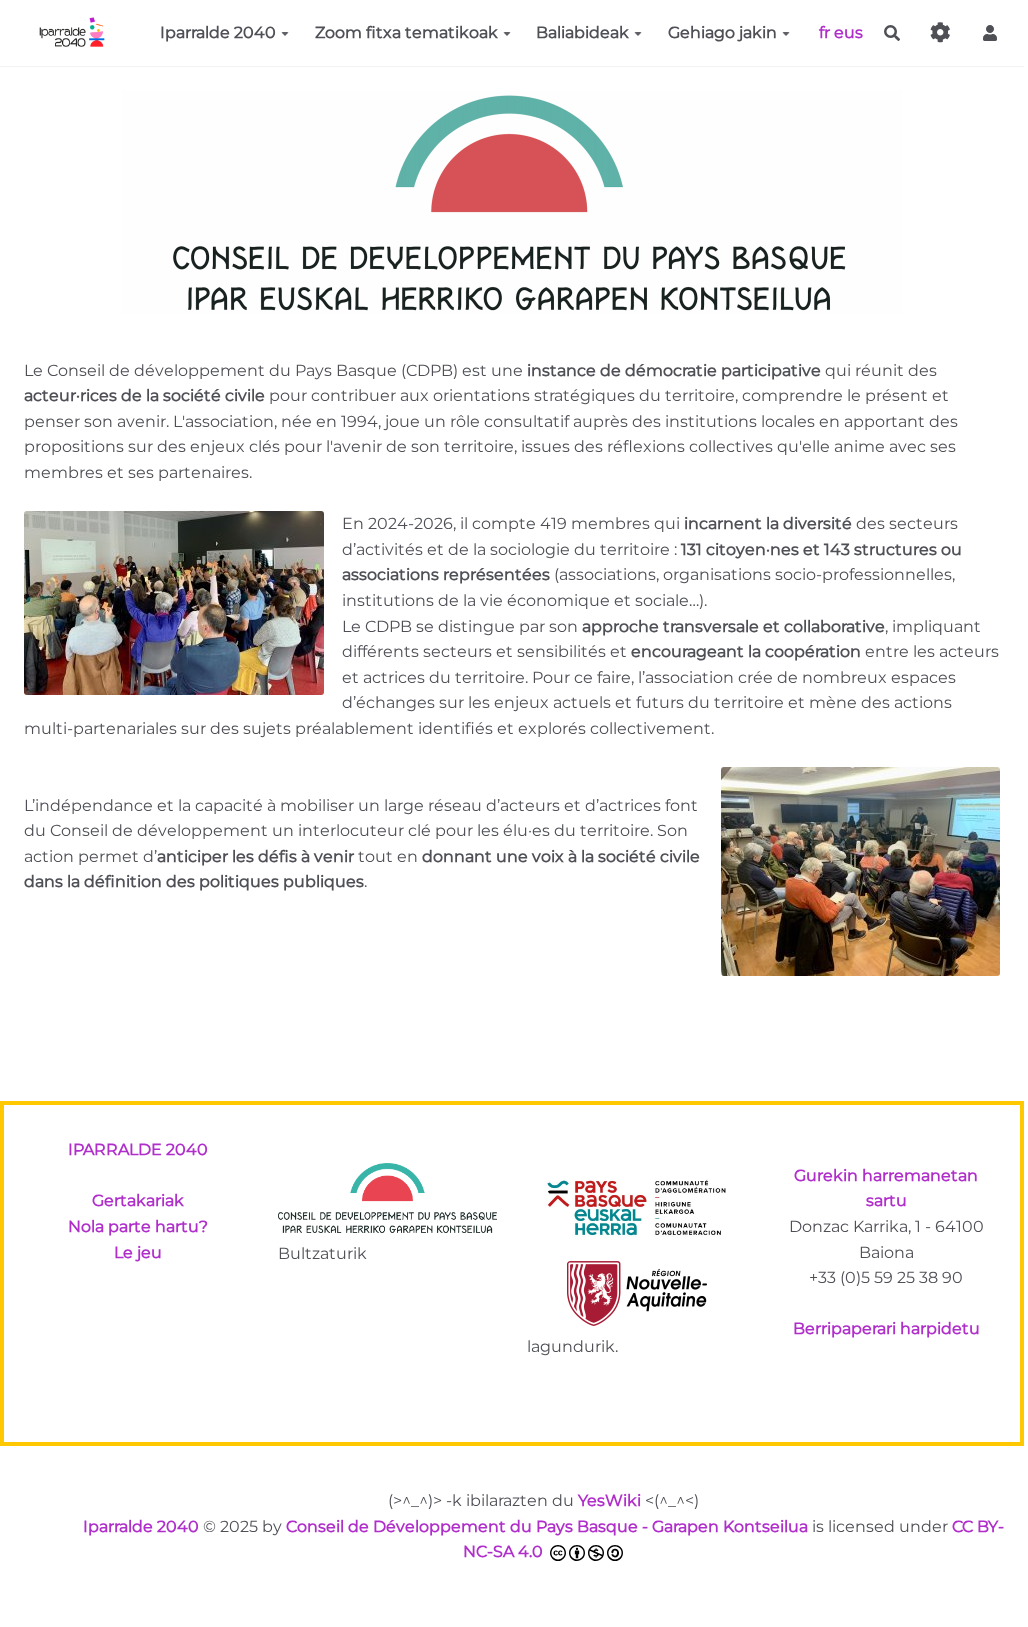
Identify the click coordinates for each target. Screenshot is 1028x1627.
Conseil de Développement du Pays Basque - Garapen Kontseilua (547, 1526)
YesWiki (609, 1500)
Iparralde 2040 (218, 32)
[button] (990, 33)
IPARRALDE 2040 (138, 1149)
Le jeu (138, 1252)
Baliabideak (582, 32)
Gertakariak (138, 1200)
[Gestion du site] (941, 33)
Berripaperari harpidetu (886, 1328)
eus (848, 31)
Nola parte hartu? (138, 1226)
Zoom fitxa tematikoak (406, 32)
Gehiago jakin (722, 32)
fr (824, 31)
